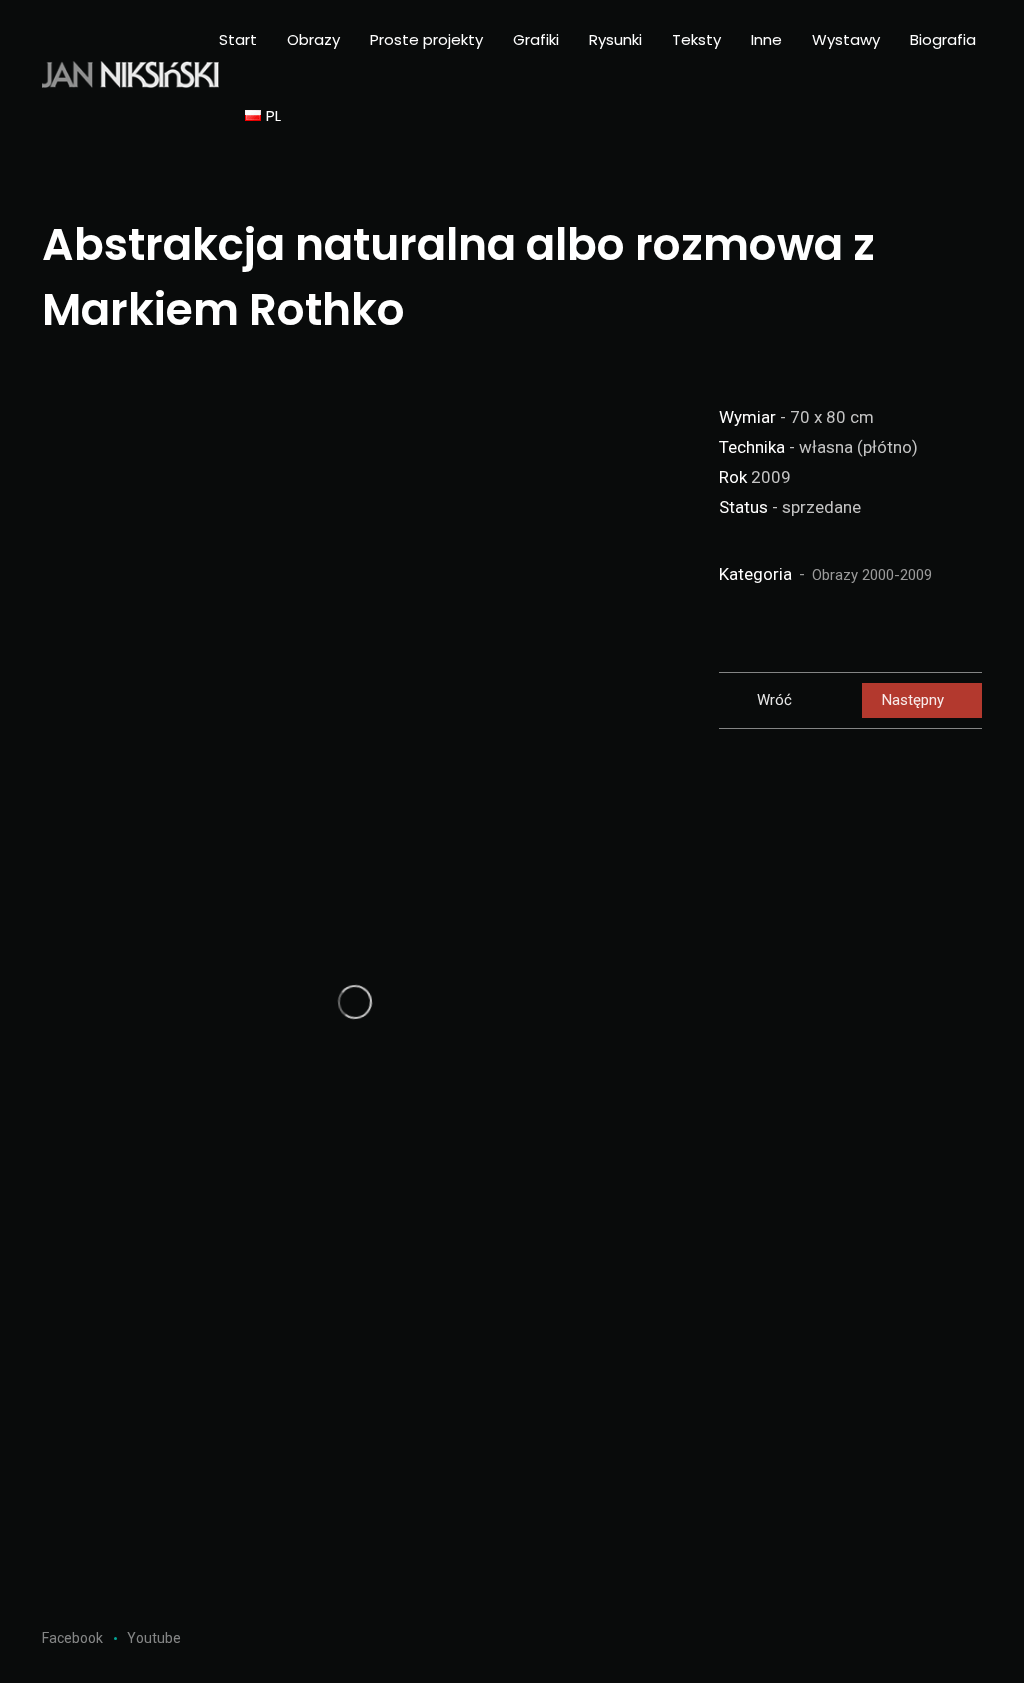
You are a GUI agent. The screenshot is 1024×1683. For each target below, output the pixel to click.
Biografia (943, 39)
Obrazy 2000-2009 (872, 575)
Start (238, 39)
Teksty (696, 39)
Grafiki (536, 39)
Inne (766, 39)
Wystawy (846, 39)
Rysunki (615, 39)
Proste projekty (426, 39)
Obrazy (313, 39)
